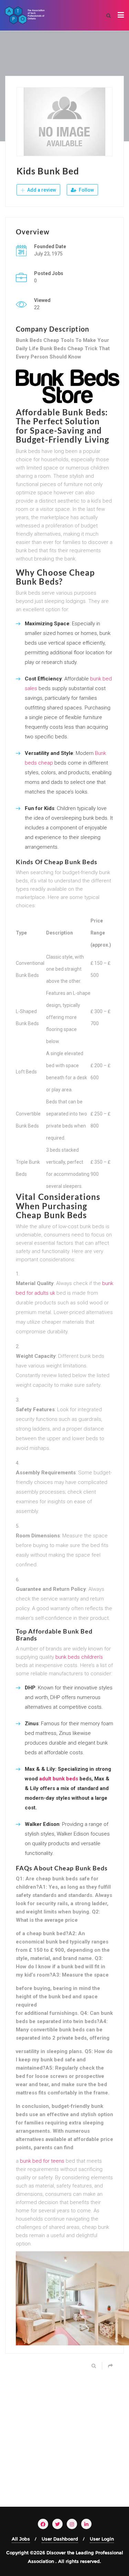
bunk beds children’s (79, 1657)
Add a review (41, 190)
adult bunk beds (59, 1779)
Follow (86, 190)
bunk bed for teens (42, 2161)
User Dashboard (60, 2539)
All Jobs (21, 2539)
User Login (102, 2539)
